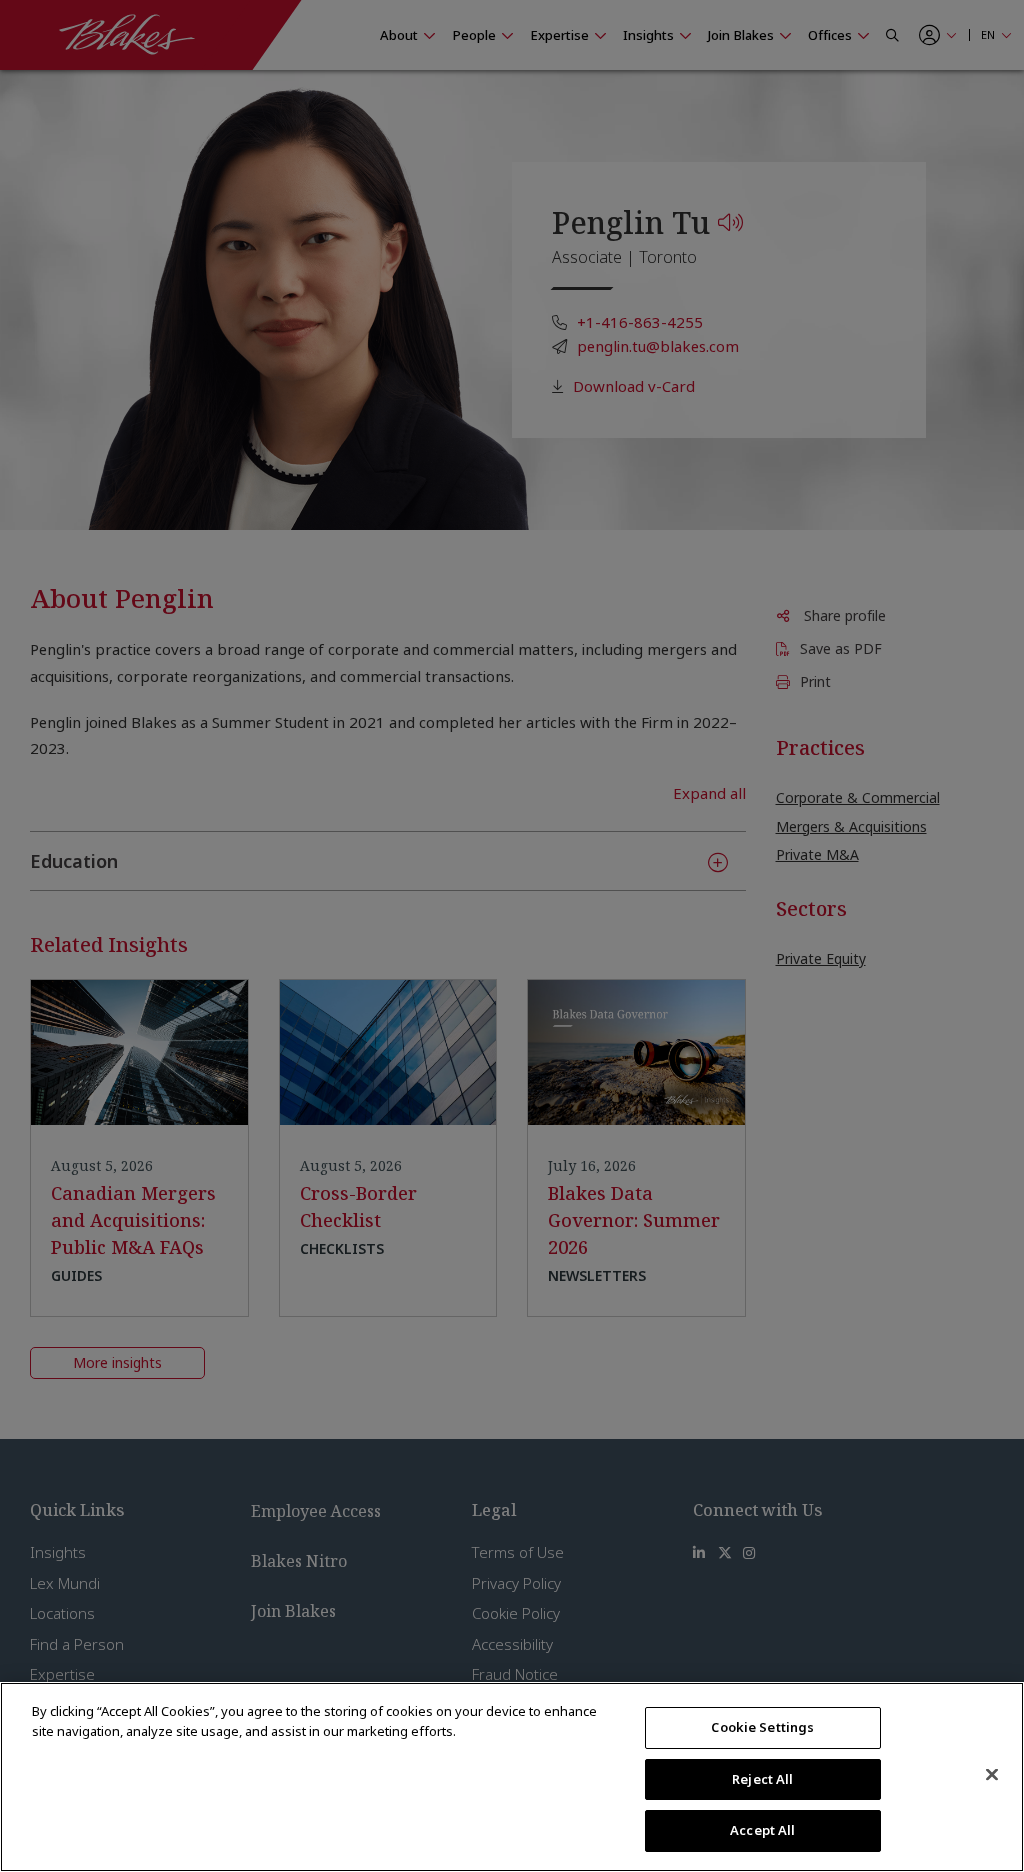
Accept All (762, 1830)
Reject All (762, 1779)
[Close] (992, 1775)
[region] (512, 1777)
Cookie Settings (762, 1727)
